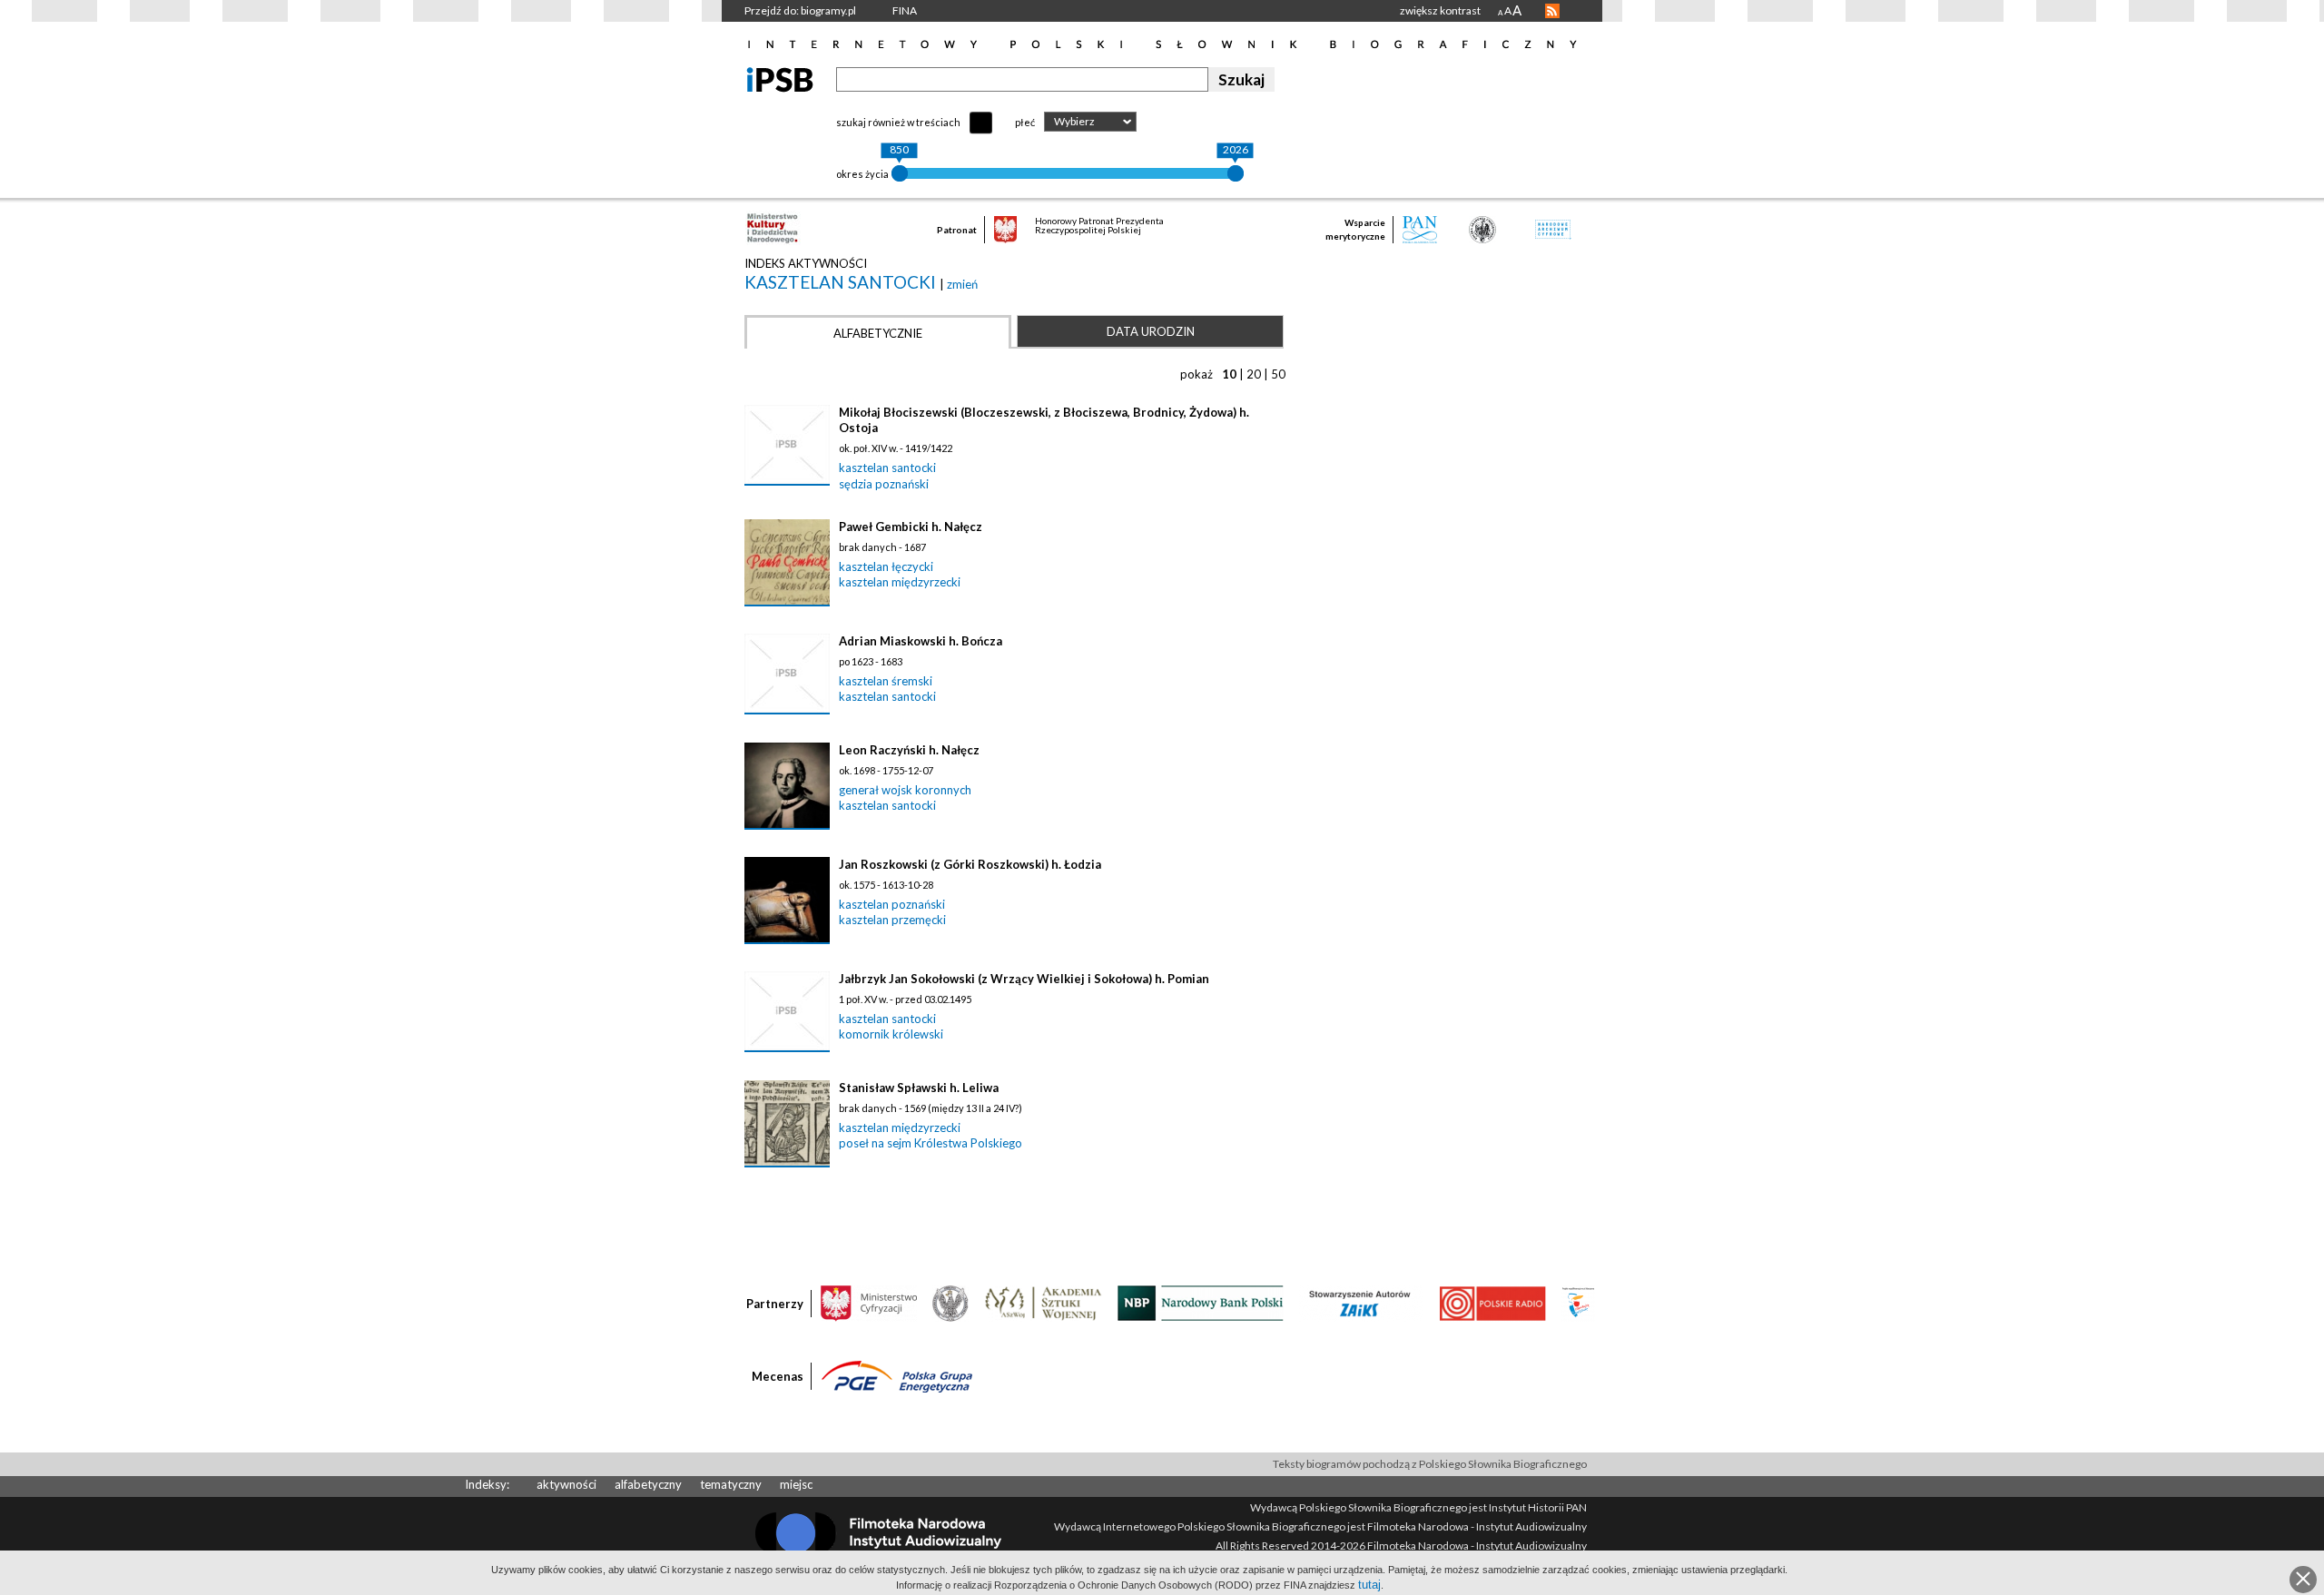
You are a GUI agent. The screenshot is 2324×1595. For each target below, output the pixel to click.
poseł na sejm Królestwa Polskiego (931, 1143)
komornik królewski (891, 1034)
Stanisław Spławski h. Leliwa (919, 1088)
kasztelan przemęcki (892, 920)
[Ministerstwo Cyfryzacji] (869, 1302)
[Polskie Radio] (1492, 1302)
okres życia (862, 174)
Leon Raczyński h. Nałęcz (909, 750)
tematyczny (731, 1484)
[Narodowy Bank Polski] (1201, 1302)
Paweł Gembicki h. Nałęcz (911, 527)
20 (1254, 374)
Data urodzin (1151, 331)
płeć (1025, 122)
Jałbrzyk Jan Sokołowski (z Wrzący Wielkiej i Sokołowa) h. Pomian (1024, 979)
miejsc (796, 1484)
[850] (900, 173)
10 (1229, 374)
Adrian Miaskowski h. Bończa (921, 641)
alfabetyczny (648, 1484)
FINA (905, 10)
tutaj (1369, 1585)
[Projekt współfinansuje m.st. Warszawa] (1578, 1302)
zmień (962, 284)
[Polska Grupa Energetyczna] (897, 1375)
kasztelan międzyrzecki (900, 582)
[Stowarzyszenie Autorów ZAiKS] (1361, 1302)
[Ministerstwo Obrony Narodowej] (950, 1302)
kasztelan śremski (886, 681)
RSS (1552, 11)
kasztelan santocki (842, 282)
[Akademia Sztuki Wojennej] (1043, 1302)
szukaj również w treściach (898, 122)
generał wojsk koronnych (905, 790)
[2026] (1236, 173)
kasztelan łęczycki (886, 566)
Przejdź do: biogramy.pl (800, 10)
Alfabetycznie (878, 333)
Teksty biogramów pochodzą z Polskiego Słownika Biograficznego (1430, 1464)
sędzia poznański (884, 484)
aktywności (566, 1484)
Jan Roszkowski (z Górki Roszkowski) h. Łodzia (970, 864)
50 (1278, 374)
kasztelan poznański (892, 904)
